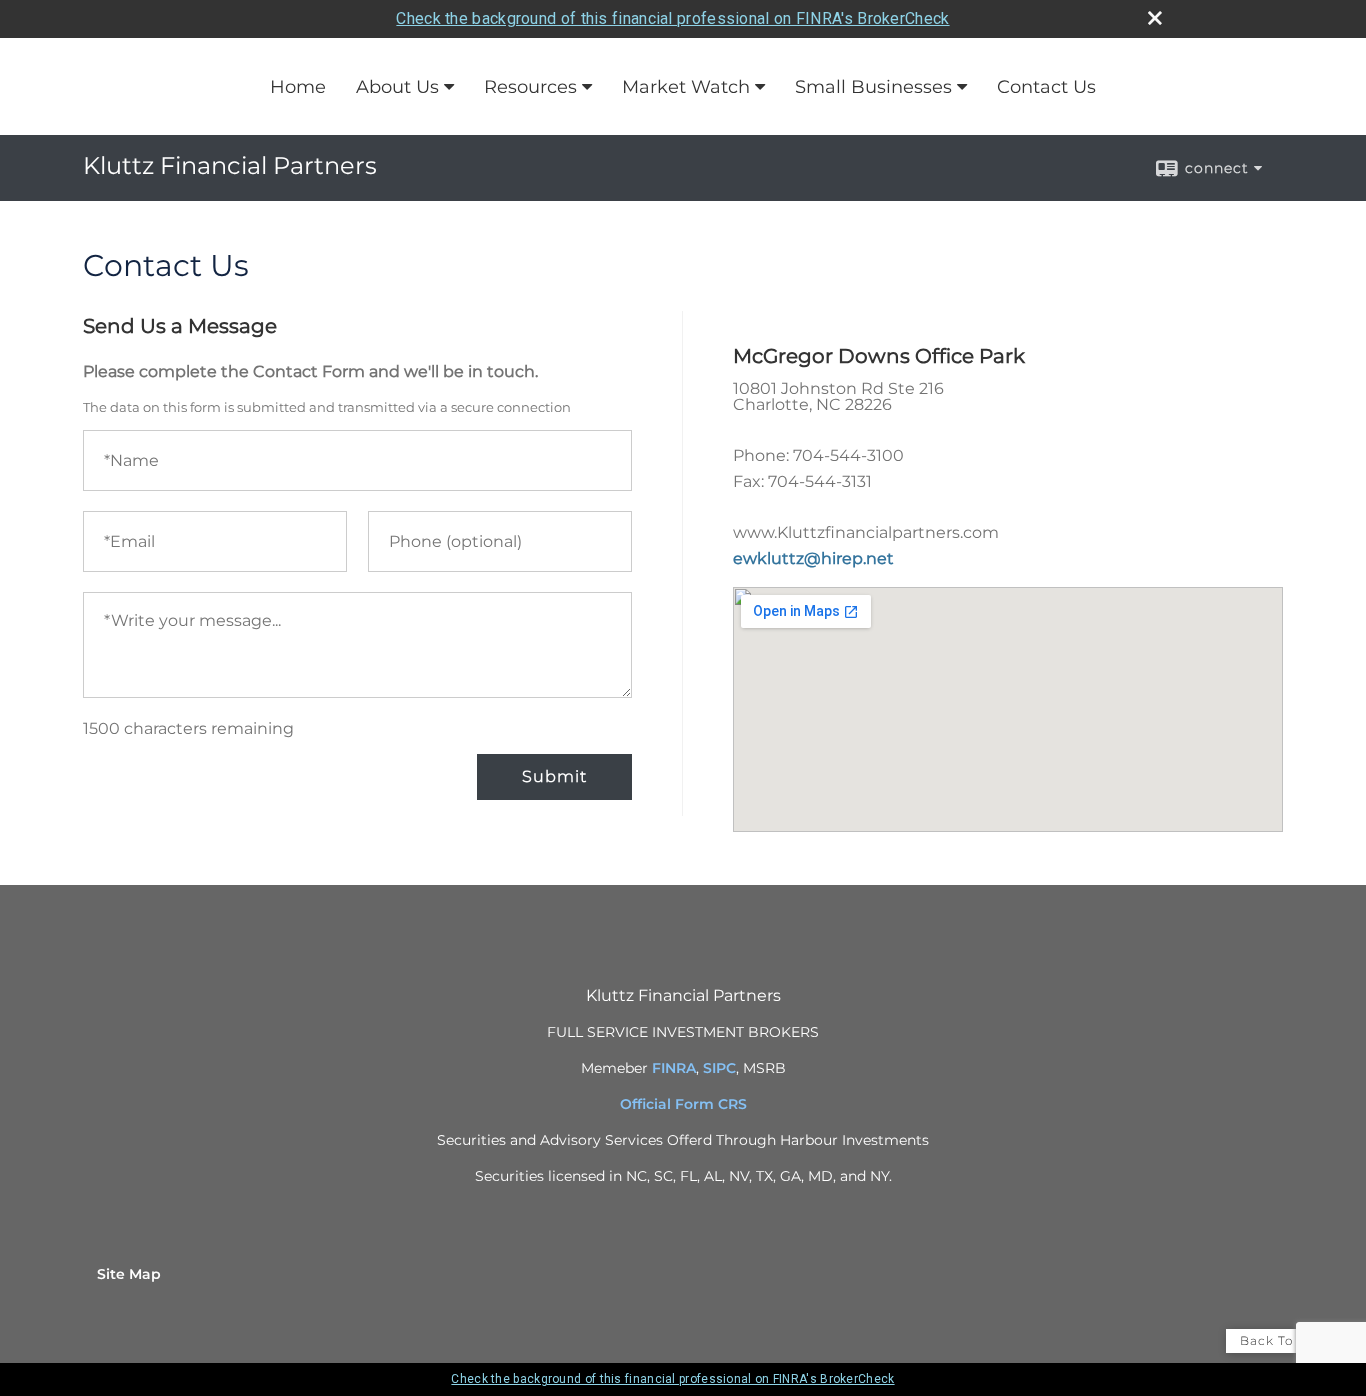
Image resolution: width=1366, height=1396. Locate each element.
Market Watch (686, 87)
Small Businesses (873, 87)
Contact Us (1046, 87)
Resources (530, 87)
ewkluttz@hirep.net (813, 558)
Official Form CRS (683, 1104)
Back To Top (1282, 1340)
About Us (397, 87)
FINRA (674, 1068)
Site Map (129, 1274)
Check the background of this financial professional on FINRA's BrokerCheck (672, 18)
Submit (554, 776)
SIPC (719, 1068)
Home (298, 87)
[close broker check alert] (1155, 18)
